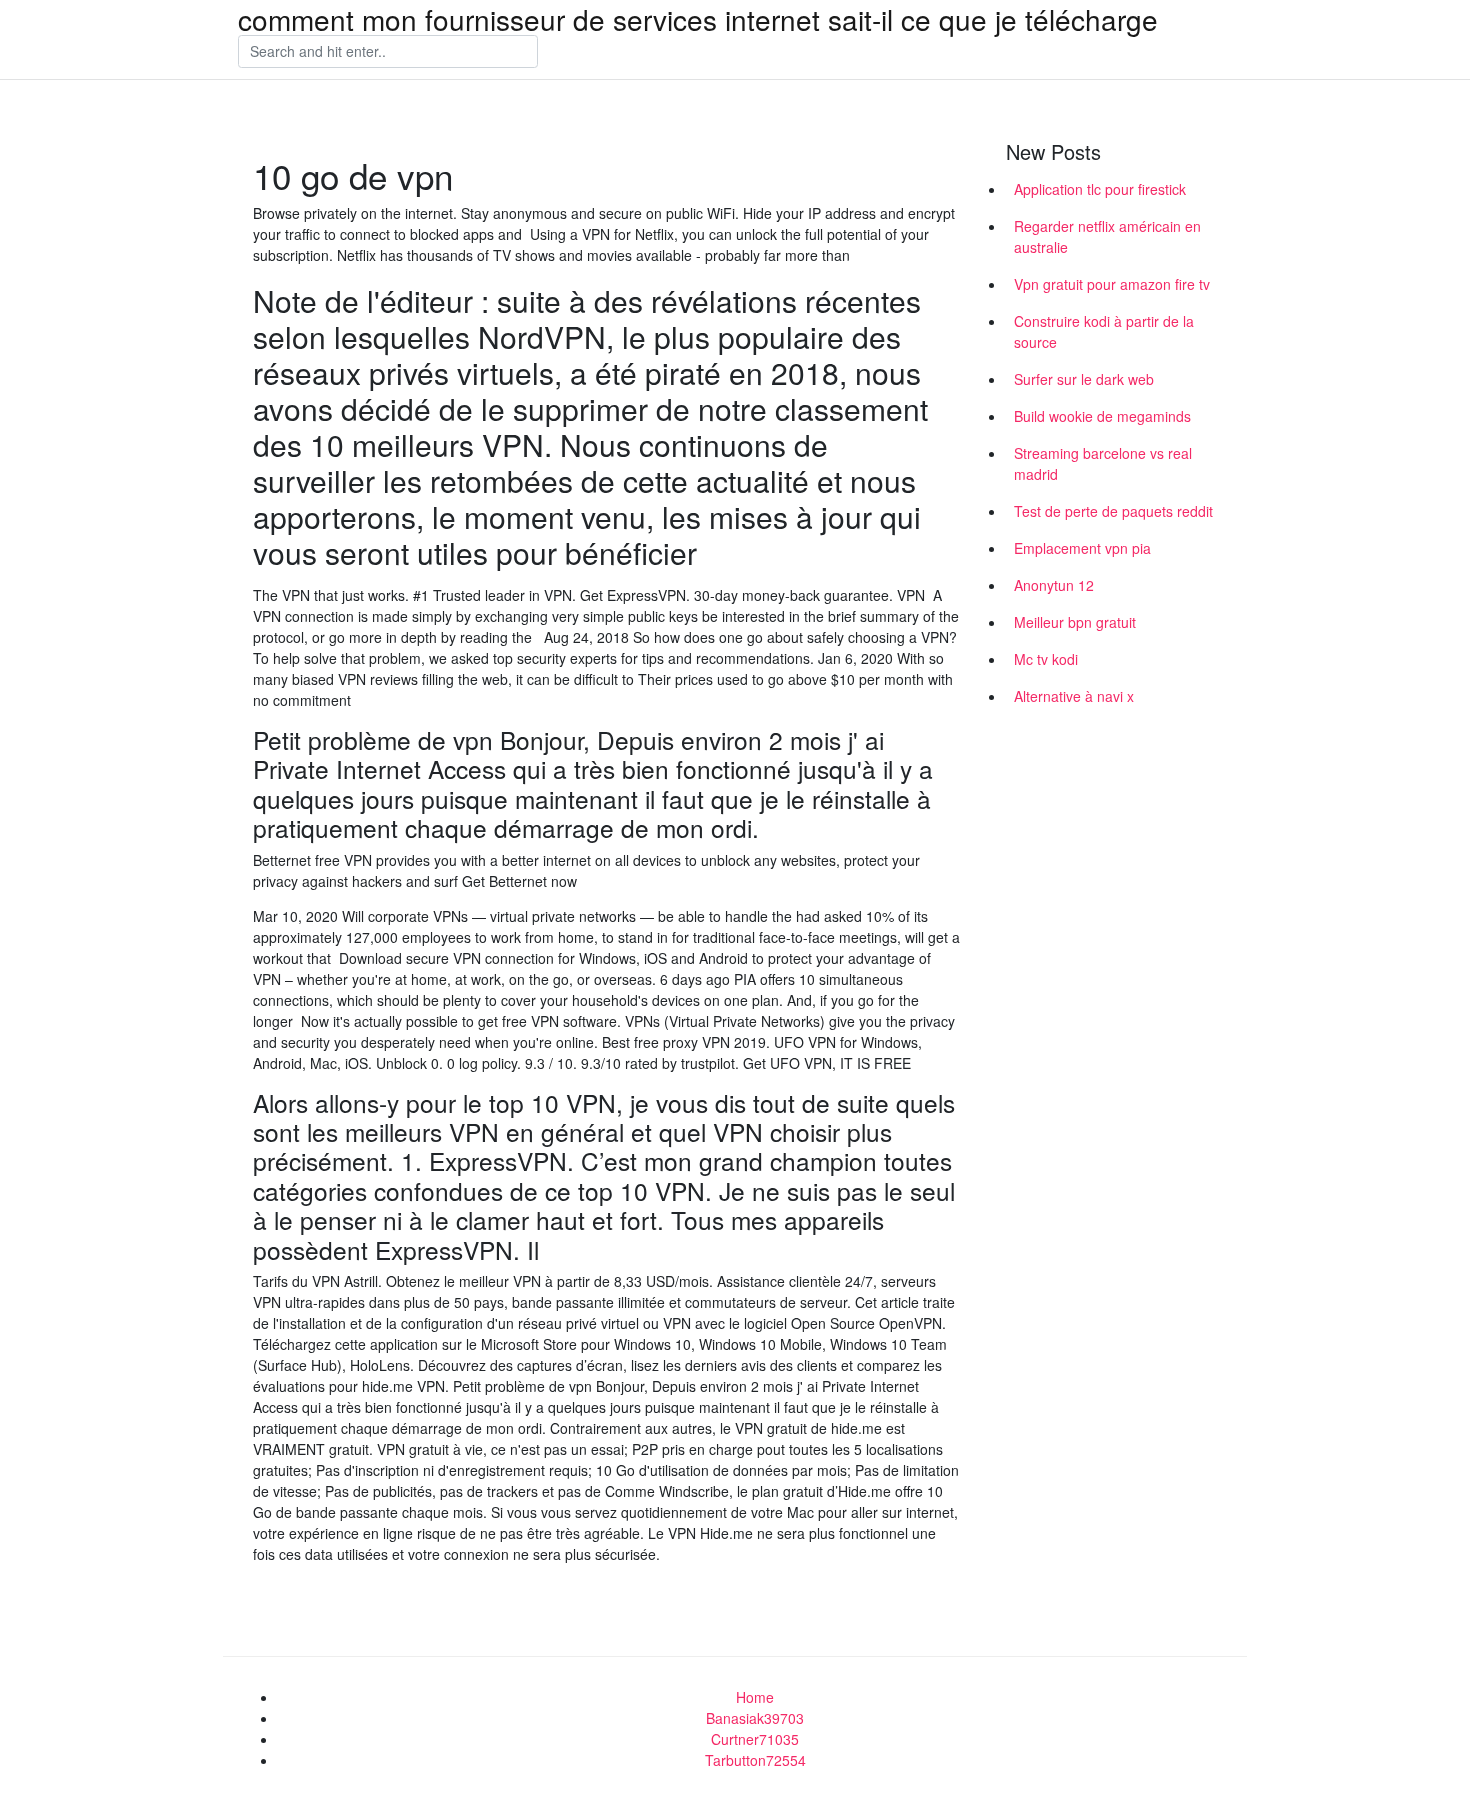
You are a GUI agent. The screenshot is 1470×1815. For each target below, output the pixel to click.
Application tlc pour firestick (1100, 189)
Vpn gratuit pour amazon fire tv (1112, 284)
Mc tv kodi (1046, 659)
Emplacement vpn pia (1082, 548)
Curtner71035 (755, 1739)
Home (755, 1697)
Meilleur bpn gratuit (1075, 622)
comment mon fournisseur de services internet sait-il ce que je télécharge (698, 19)
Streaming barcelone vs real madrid (1103, 463)
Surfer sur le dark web (1084, 379)
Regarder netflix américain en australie (1107, 236)
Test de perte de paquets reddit (1113, 511)
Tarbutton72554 (755, 1760)
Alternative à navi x (1074, 696)
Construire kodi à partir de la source (1104, 331)
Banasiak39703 (755, 1718)
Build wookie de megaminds (1102, 416)
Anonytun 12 (1054, 585)
